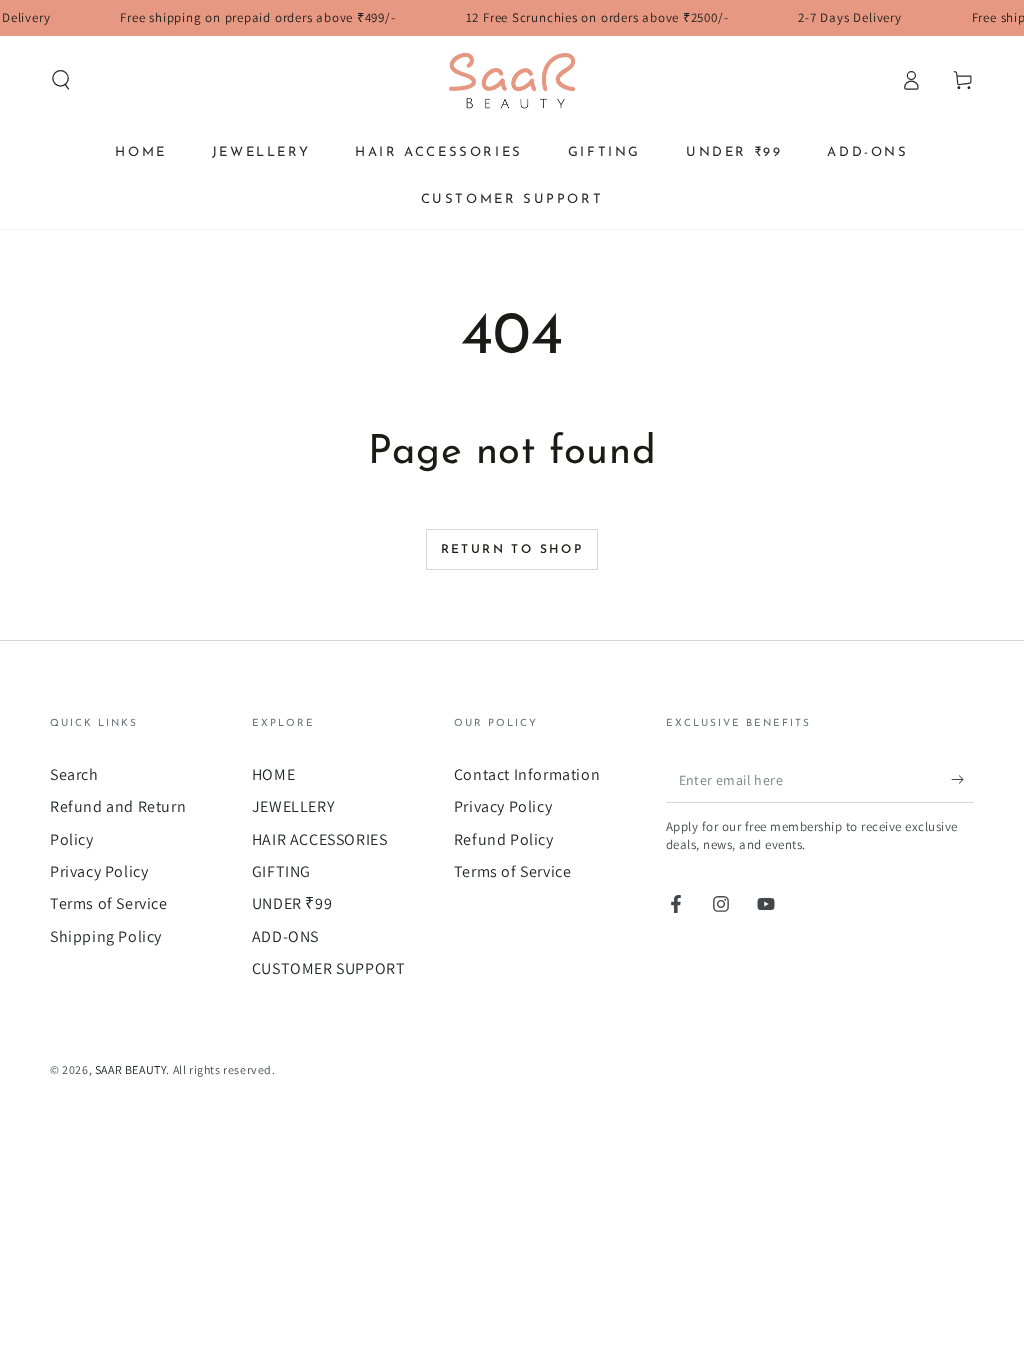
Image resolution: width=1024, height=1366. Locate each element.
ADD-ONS (285, 936)
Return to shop (512, 550)
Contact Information (527, 774)
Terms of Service (109, 903)
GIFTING (281, 871)
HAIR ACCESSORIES (320, 839)
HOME (273, 774)
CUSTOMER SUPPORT (329, 968)
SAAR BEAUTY (131, 1069)
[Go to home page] (512, 80)
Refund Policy (504, 839)
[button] (61, 80)
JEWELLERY (293, 806)
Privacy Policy (99, 871)
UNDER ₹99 (292, 903)
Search (74, 774)
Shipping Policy (106, 936)
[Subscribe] (962, 780)
